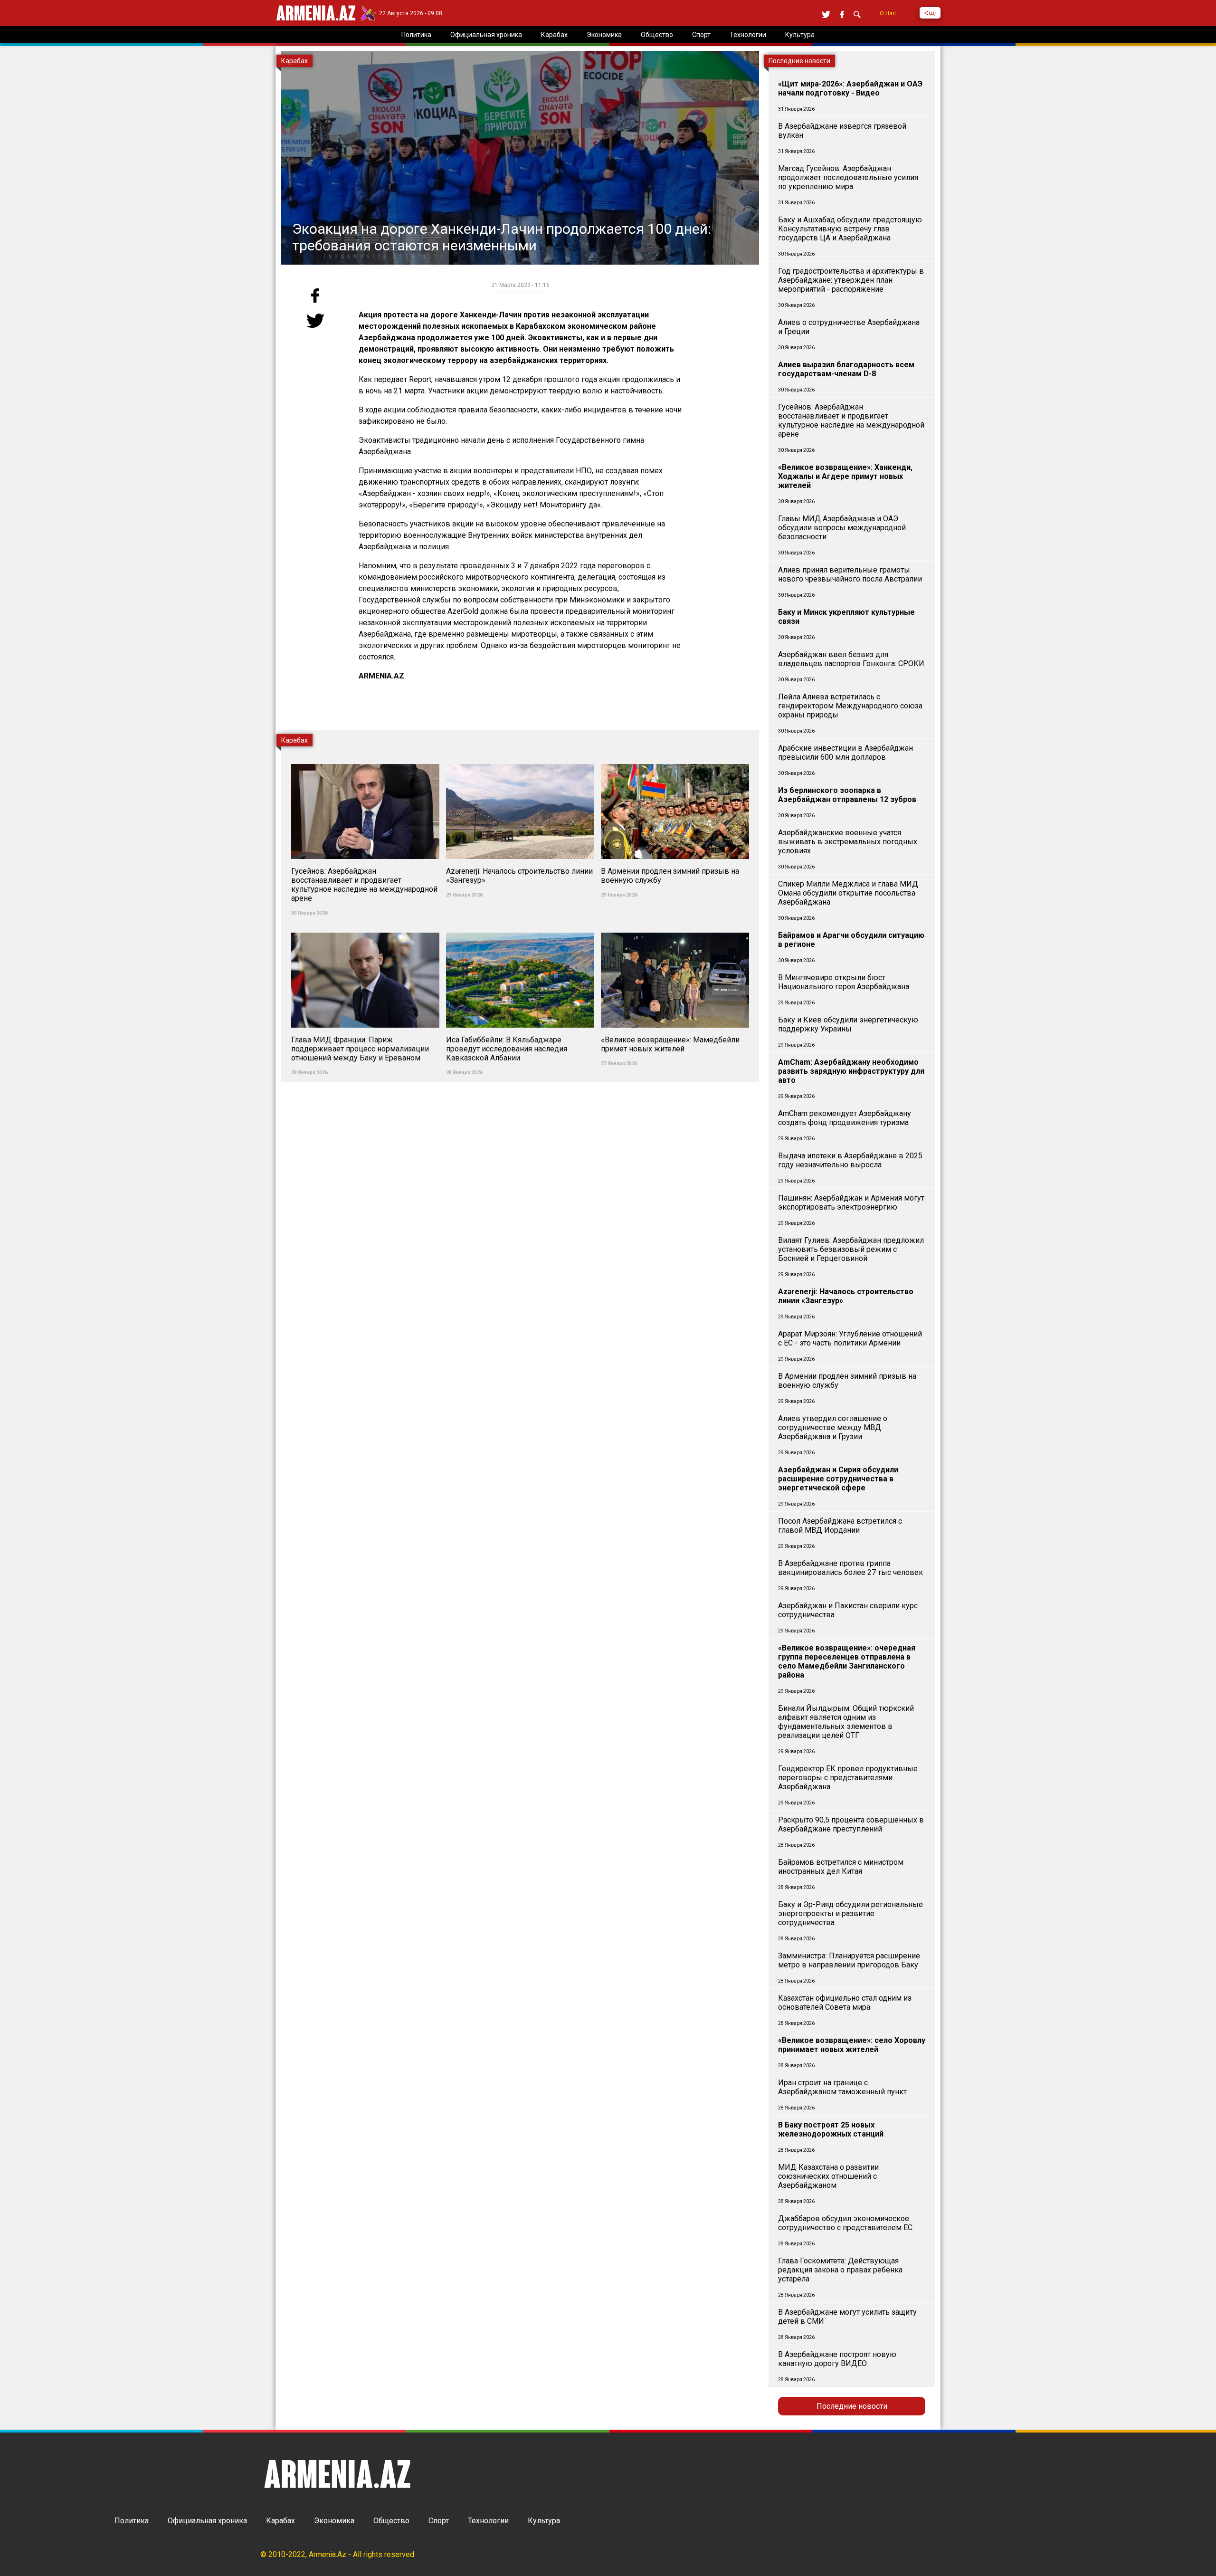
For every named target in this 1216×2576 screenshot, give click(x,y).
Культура (544, 2521)
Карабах (280, 2521)
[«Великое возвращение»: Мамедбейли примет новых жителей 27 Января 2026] (675, 927)
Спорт (439, 2521)
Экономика (334, 2521)
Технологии (488, 2521)
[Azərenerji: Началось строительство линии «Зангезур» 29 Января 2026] (521, 758)
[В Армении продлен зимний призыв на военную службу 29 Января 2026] (675, 758)
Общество (391, 2521)
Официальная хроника (207, 2521)
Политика (132, 2521)
